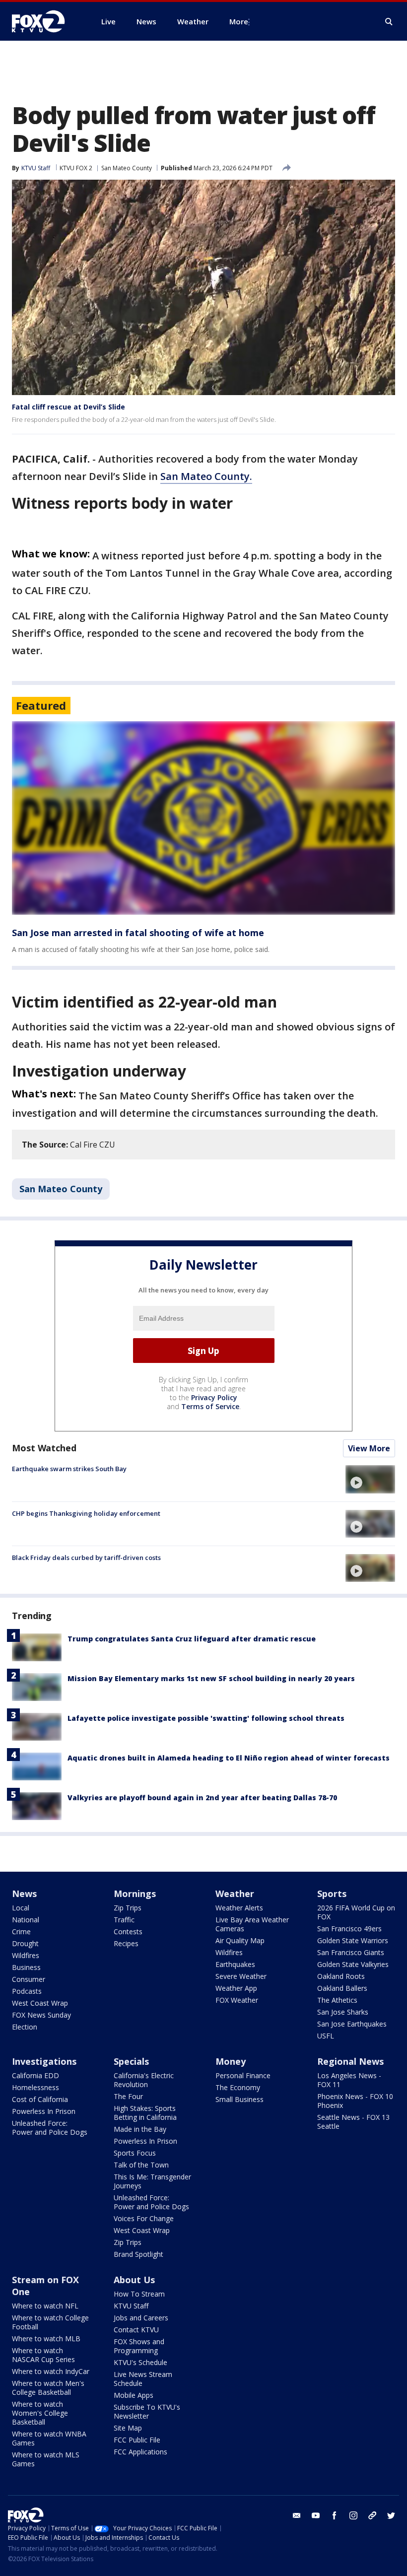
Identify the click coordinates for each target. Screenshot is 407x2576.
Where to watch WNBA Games (49, 2438)
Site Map (128, 2428)
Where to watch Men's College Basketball (48, 2388)
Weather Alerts (239, 1908)
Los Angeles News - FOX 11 (349, 2080)
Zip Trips (128, 1908)
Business (26, 1967)
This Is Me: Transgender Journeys (152, 2181)
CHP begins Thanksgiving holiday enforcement (86, 1513)
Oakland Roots (341, 1976)
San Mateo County (127, 168)
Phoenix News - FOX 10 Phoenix (355, 2101)
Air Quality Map (240, 1940)
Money (231, 2061)
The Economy (238, 2087)
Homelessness (35, 2087)
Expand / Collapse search (389, 22)
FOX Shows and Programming (139, 2346)
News (24, 1894)
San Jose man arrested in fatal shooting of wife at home (138, 933)
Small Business (239, 2099)
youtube (316, 2515)
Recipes (126, 1943)
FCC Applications (140, 2452)
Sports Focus (135, 2153)
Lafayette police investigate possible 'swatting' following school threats (206, 1718)
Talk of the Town (141, 2165)
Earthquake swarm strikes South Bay (69, 1469)
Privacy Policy (214, 1397)
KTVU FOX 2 (76, 168)
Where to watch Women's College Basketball (40, 2413)
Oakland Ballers (342, 1988)
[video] (370, 1479)
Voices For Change (144, 2218)
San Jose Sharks (343, 2012)
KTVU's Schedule (140, 2362)
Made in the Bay (140, 2129)
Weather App (236, 1988)
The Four (128, 2096)
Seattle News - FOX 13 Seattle (353, 2122)
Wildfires (26, 1955)
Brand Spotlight (138, 2254)
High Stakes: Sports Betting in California (145, 2113)
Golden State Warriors (353, 1940)
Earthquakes (235, 1964)
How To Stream (139, 2294)
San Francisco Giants (351, 1952)
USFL (326, 2036)
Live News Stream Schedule (143, 2379)
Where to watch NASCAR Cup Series (43, 2355)
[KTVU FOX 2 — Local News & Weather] (45, 21)
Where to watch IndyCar (51, 2371)
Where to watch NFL (45, 2306)
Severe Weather (241, 1976)
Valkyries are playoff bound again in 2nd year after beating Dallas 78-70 (202, 1797)
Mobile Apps (134, 2395)
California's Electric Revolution (144, 2080)
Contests (128, 1932)
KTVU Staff (36, 168)
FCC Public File (137, 2440)
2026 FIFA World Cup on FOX (356, 1912)
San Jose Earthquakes (352, 2024)
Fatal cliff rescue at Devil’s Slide (68, 407)
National (26, 1920)
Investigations (44, 2061)
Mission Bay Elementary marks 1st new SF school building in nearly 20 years (211, 1678)
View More (369, 1448)
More (239, 21)
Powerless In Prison (44, 2111)
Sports (332, 1894)
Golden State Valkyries (353, 1964)
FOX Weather (237, 2000)
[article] (203, 818)
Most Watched (44, 1448)
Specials (131, 2061)
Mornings (135, 1894)
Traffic (124, 1920)
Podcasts (27, 1991)
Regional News (350, 2061)
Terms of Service (210, 1406)
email (297, 2515)
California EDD (35, 2075)
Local (21, 1908)
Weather (235, 1894)
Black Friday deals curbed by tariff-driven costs (86, 1558)
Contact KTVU (136, 2330)
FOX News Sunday (41, 2015)
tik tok (372, 2515)
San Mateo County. (206, 476)
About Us (134, 2280)
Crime (21, 1932)
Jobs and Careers (141, 2318)
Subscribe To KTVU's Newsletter (147, 2411)
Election (25, 2027)
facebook (335, 2515)
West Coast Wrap (40, 2003)
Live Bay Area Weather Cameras (252, 1924)
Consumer (29, 1979)
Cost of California (40, 2099)
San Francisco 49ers (349, 1929)
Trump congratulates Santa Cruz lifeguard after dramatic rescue (192, 1639)
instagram (353, 2515)
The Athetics (337, 2000)
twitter (391, 2515)
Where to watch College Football (50, 2322)
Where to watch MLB (46, 2339)
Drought (25, 1943)
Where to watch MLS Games (46, 2459)
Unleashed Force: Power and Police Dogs (50, 2128)
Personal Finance (243, 2075)
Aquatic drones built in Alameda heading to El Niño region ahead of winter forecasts (229, 1758)
